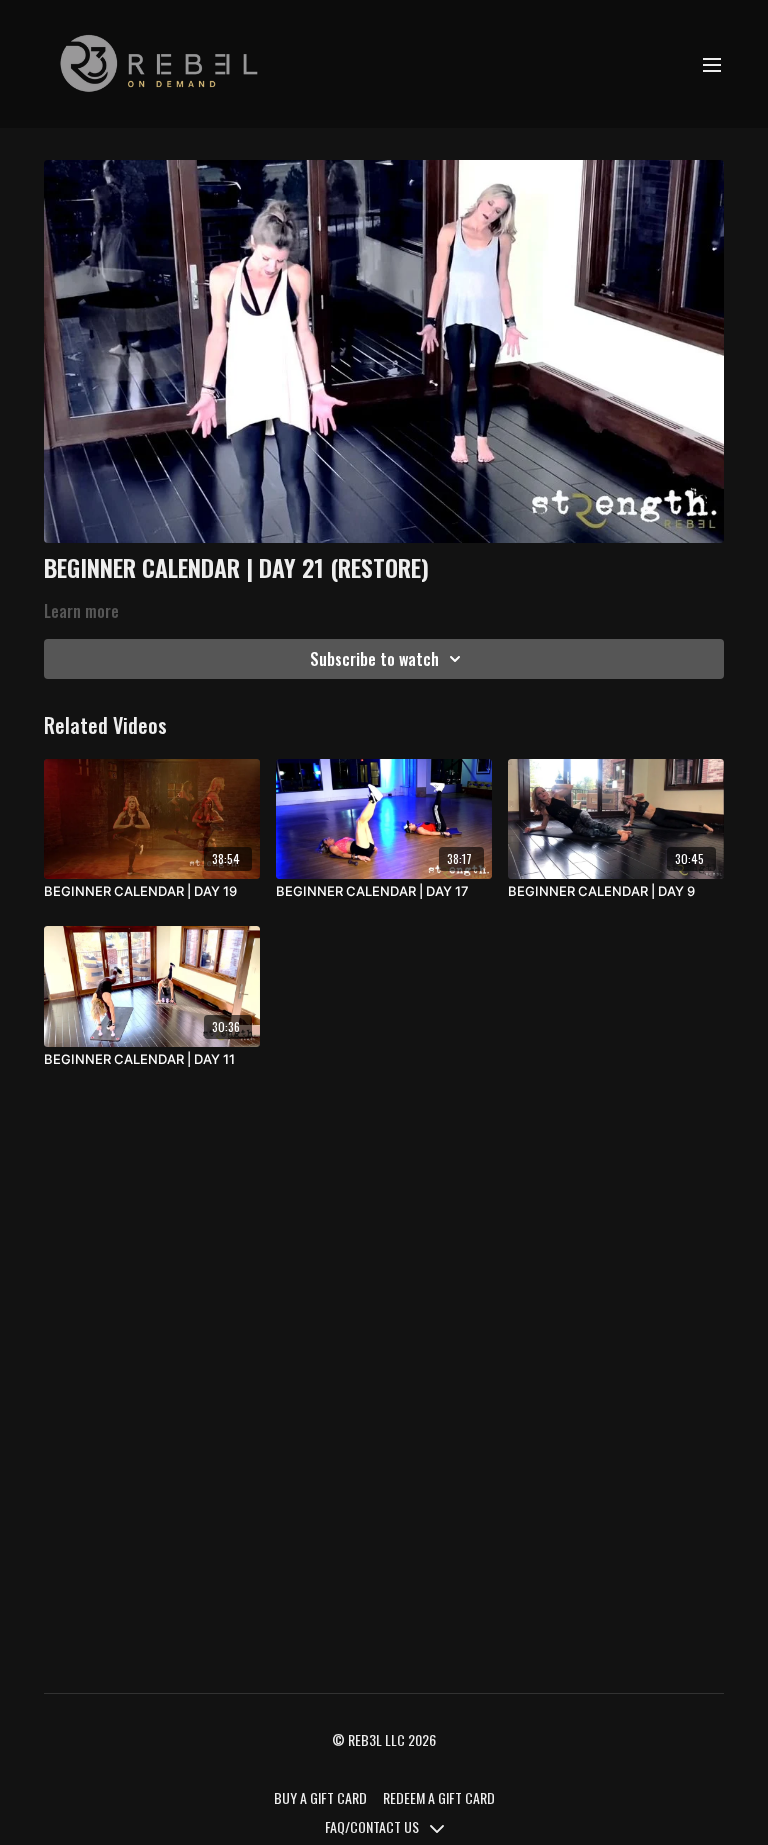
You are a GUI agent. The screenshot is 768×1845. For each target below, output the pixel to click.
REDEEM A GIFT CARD (439, 1797)
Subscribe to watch (374, 659)
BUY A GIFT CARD (320, 1797)
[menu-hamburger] (712, 64)
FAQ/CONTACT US (373, 1826)
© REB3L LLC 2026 (384, 1740)
